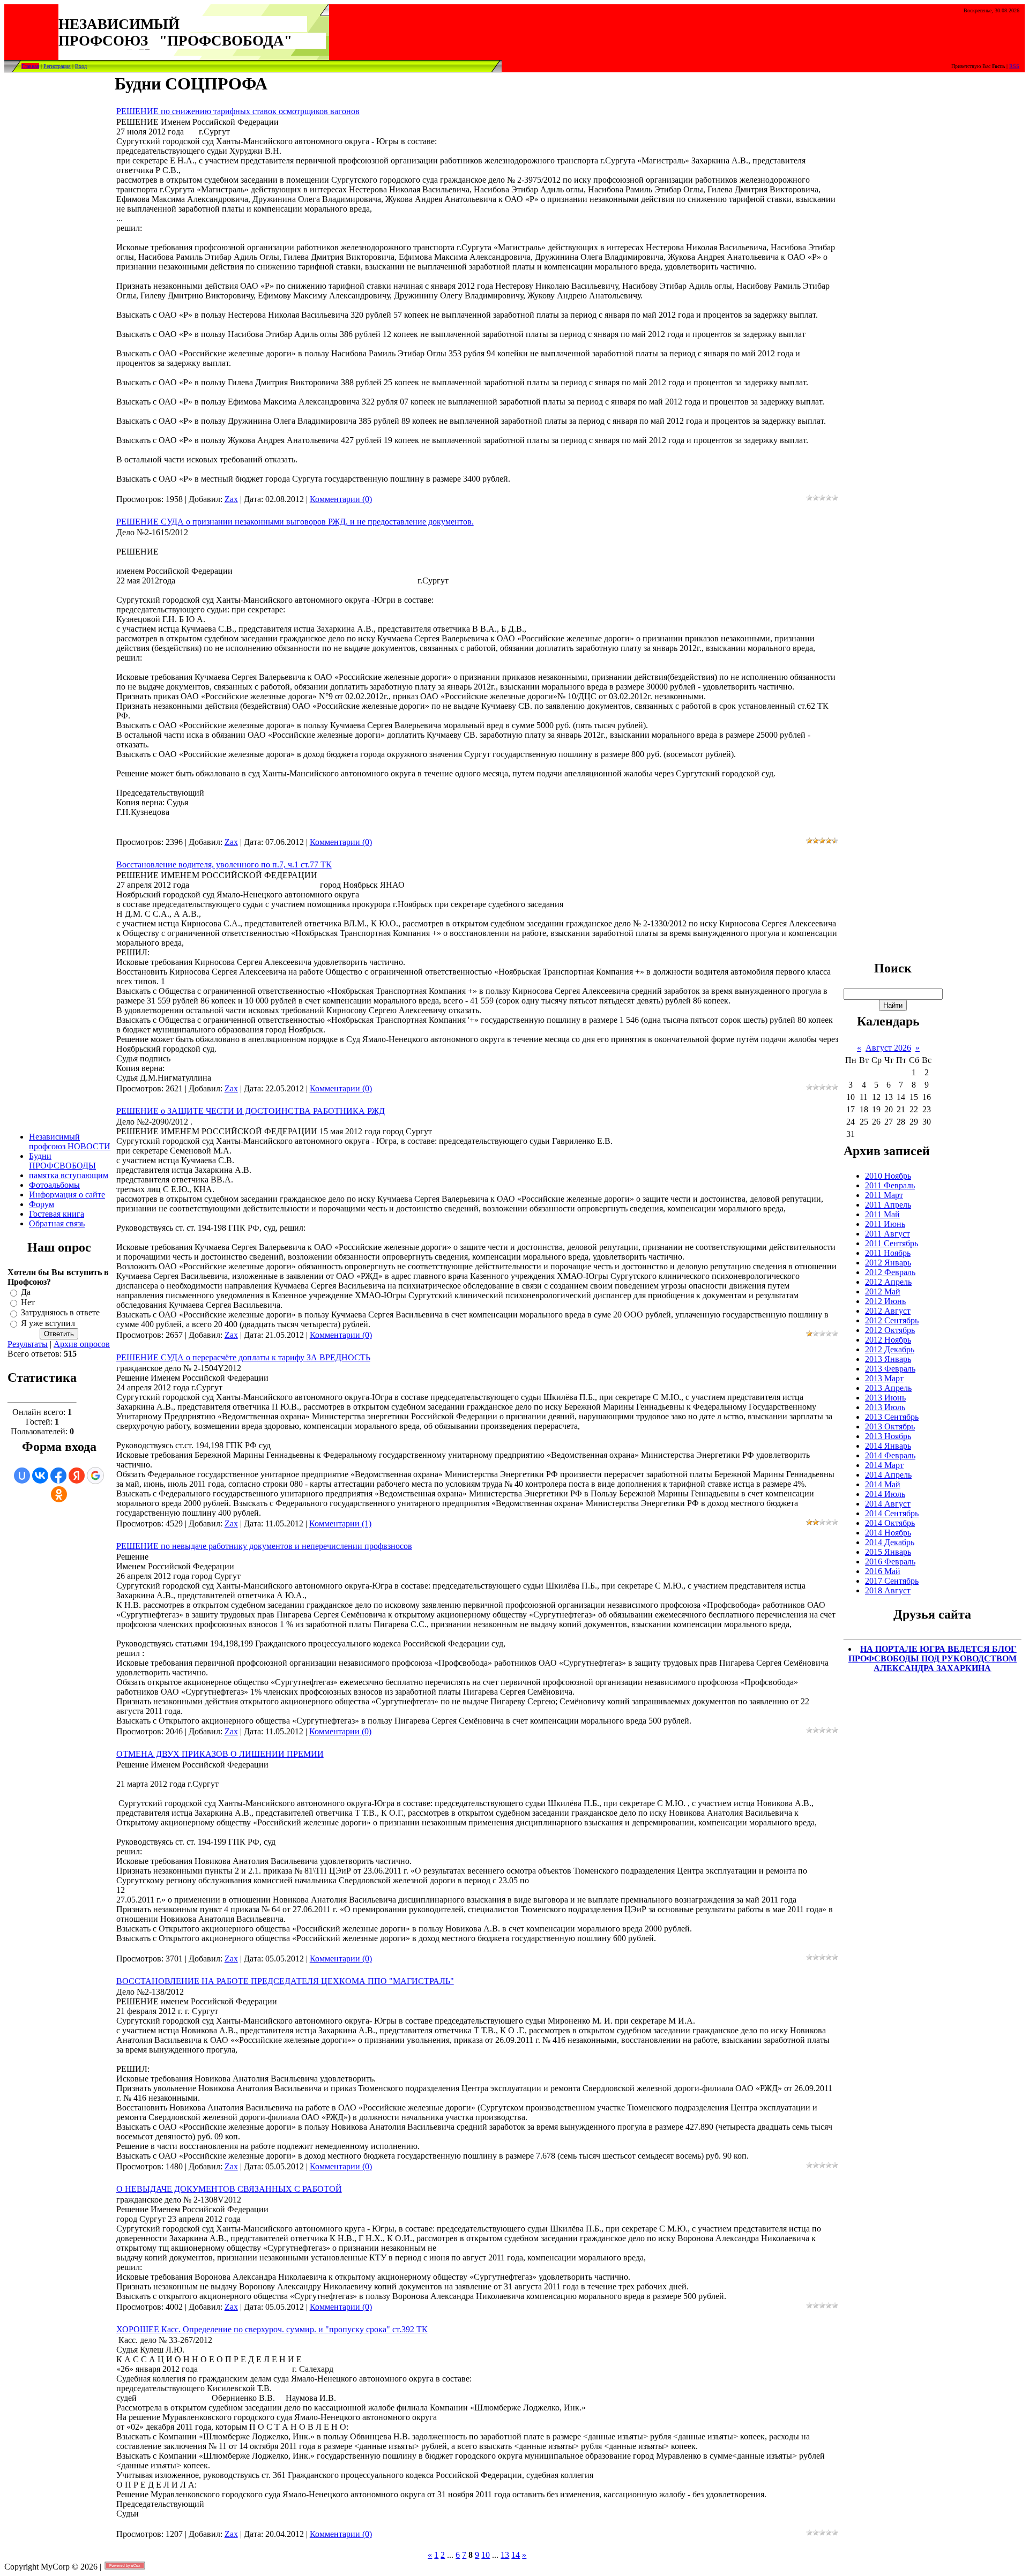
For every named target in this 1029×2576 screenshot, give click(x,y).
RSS (1014, 66)
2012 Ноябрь (888, 1340)
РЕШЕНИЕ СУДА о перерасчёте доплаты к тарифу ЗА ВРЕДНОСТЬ (243, 1357)
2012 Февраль (890, 1272)
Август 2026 (888, 1048)
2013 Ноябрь (888, 1436)
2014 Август (888, 1504)
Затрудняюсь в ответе (60, 1313)
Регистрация (57, 66)
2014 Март (884, 1465)
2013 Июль (885, 1407)
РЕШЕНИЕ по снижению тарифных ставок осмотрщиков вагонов (238, 111)
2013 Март (884, 1378)
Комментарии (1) (340, 1523)
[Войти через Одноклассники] (59, 1494)
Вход (81, 66)
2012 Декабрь (890, 1349)
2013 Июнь (885, 1398)
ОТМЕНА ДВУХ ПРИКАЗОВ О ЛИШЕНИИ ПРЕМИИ (220, 1754)
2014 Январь (888, 1446)
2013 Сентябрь (892, 1417)
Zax (231, 499)
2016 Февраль (890, 1562)
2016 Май (883, 1571)
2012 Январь (888, 1263)
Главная (30, 66)
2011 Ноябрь (888, 1253)
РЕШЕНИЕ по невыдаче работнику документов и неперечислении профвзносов (264, 1546)
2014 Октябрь (890, 1523)
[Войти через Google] (95, 1476)
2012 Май (883, 1291)
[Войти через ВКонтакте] (40, 1476)
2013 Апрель (888, 1388)
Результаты (28, 1344)
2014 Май (883, 1484)
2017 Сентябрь (892, 1581)
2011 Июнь (885, 1224)
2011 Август (888, 1234)
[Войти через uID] (22, 1476)
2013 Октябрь (890, 1426)
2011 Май (882, 1214)
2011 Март (884, 1195)
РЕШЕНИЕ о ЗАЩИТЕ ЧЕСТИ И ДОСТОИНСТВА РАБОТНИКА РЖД (251, 1111)
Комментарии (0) (341, 499)
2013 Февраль (890, 1369)
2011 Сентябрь (892, 1243)
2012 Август (888, 1311)
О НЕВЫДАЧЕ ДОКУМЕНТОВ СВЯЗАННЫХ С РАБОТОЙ (229, 2189)
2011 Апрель (888, 1205)
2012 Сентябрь (892, 1320)
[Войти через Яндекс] (77, 1476)
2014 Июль (885, 1494)
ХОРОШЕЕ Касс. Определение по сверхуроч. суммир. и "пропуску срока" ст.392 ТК (272, 2329)
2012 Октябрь (890, 1330)
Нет (28, 1302)
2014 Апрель (888, 1475)
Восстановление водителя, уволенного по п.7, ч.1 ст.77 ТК (224, 864)
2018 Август (888, 1590)
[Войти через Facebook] (58, 1476)
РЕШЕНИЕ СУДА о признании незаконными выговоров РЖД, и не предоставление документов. (295, 522)
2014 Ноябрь (888, 1533)
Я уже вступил (48, 1323)
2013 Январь (888, 1359)
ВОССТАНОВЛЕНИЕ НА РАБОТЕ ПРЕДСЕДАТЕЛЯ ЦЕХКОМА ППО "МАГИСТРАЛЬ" (285, 1981)
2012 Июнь (885, 1301)
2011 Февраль (890, 1185)
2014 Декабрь (890, 1542)
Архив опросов (82, 1344)
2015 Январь (888, 1552)
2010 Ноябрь (888, 1176)
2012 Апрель (888, 1282)
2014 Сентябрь (892, 1513)
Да (26, 1292)
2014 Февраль (890, 1455)
